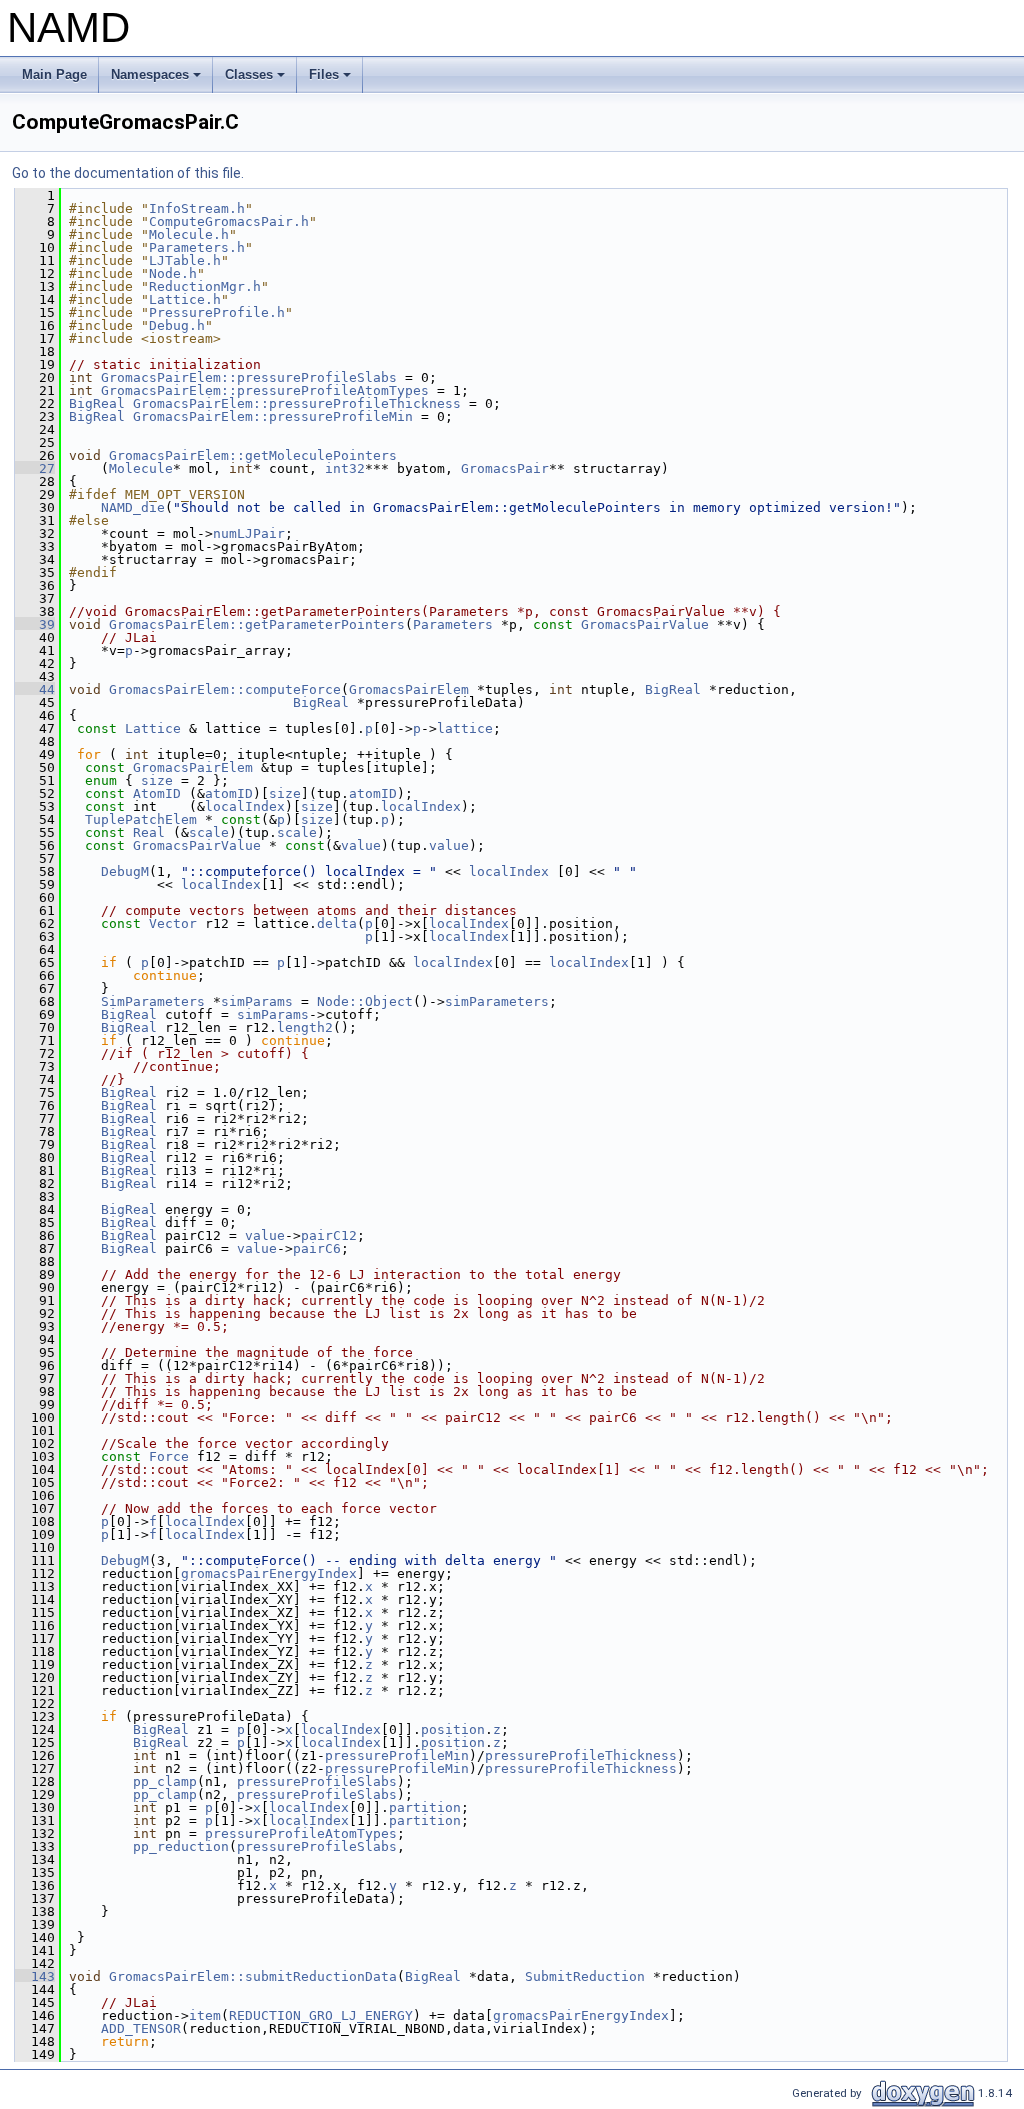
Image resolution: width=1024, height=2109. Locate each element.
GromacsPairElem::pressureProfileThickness (297, 403)
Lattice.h (185, 299)
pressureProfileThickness (581, 1755)
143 (35, 1976)
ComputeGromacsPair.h (229, 221)
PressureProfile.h (217, 312)
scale (209, 832)
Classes (256, 80)
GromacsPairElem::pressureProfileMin (273, 416)
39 (35, 624)
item (205, 2015)
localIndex (245, 806)
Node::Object (365, 1001)
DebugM (125, 871)
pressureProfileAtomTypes (301, 1833)
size (157, 780)
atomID (229, 793)
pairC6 (317, 1248)
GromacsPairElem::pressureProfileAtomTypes (265, 390)
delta (337, 923)
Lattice (153, 728)
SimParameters (153, 1001)
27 (35, 468)
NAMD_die (133, 507)
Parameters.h (197, 247)
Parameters (453, 624)
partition (425, 1807)
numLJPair (249, 533)
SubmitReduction (585, 1976)
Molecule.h (189, 234)
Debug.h (177, 325)
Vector (173, 923)
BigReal (97, 403)
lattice (465, 728)
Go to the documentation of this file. (128, 173)
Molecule (141, 468)
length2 (305, 1027)
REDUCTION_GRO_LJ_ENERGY (321, 2015)
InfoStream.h (197, 208)
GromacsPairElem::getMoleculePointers (253, 455)
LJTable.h (185, 260)
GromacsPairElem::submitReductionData (253, 1976)
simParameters (497, 1001)
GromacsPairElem (409, 689)
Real (149, 832)
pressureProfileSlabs (317, 1781)
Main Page (54, 74)
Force (169, 1456)
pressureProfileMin (397, 1755)
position (453, 1729)
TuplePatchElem (141, 819)
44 (35, 689)
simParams (257, 1001)
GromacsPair (505, 468)
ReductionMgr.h (205, 286)
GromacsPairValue (645, 624)
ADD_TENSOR (141, 2028)
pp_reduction (181, 1846)
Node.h (173, 273)
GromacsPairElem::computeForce (225, 689)
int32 (345, 468)
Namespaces (157, 80)
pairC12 (329, 1235)
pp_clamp (165, 1781)
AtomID (157, 793)
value (361, 845)
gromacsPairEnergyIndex (269, 1573)
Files (331, 80)
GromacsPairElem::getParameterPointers (257, 624)
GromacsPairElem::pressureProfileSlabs (249, 377)
